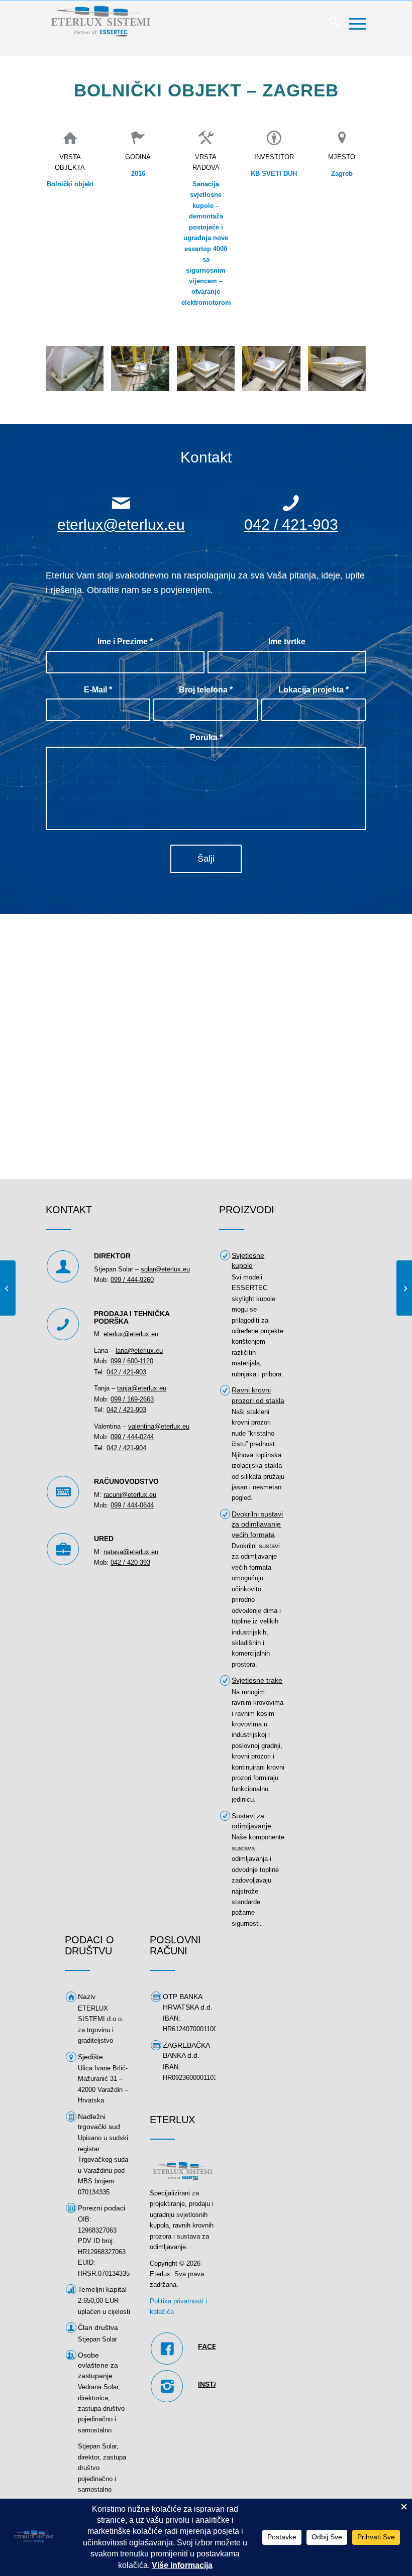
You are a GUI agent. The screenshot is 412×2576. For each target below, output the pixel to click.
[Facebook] (167, 2349)
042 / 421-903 (291, 524)
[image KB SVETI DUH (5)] (341, 372)
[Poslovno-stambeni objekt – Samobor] (8, 1288)
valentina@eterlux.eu (159, 1426)
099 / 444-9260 (132, 1280)
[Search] (329, 23)
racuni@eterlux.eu (130, 1495)
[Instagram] (167, 2386)
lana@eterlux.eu (139, 1351)
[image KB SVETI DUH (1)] (275, 372)
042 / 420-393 (130, 1562)
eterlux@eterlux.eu (121, 524)
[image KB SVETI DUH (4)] (210, 372)
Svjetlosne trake (257, 1680)
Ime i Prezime (125, 641)
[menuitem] (329, 23)
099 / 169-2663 (132, 1399)
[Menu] (352, 23)
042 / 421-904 (126, 1448)
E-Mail (98, 690)
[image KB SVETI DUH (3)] (144, 372)
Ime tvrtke (287, 641)
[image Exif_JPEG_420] (78, 372)
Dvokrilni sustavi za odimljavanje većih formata (257, 1524)
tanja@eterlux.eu (142, 1388)
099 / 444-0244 (132, 1437)
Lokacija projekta (314, 690)
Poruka (206, 737)
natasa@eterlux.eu (131, 1552)
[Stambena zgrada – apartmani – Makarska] (404, 1288)
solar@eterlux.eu (165, 1269)
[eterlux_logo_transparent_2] (101, 28)
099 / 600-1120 (132, 1361)
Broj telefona (206, 690)
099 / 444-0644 (132, 1505)
